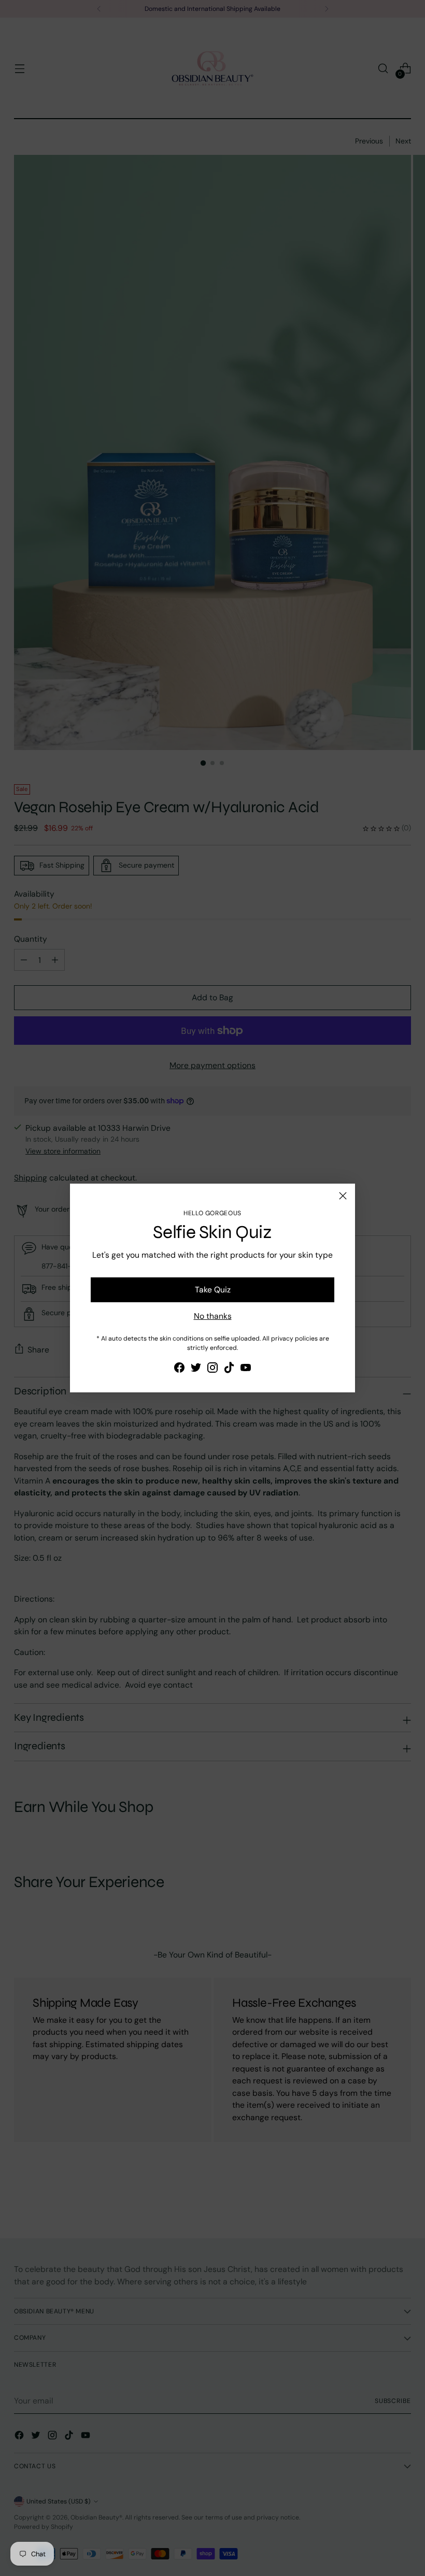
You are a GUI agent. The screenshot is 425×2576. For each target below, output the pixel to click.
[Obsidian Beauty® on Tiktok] (229, 1369)
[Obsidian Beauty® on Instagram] (212, 1369)
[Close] (343, 1196)
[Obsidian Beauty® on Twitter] (196, 1369)
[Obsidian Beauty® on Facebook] (179, 1369)
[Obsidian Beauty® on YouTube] (246, 1369)
